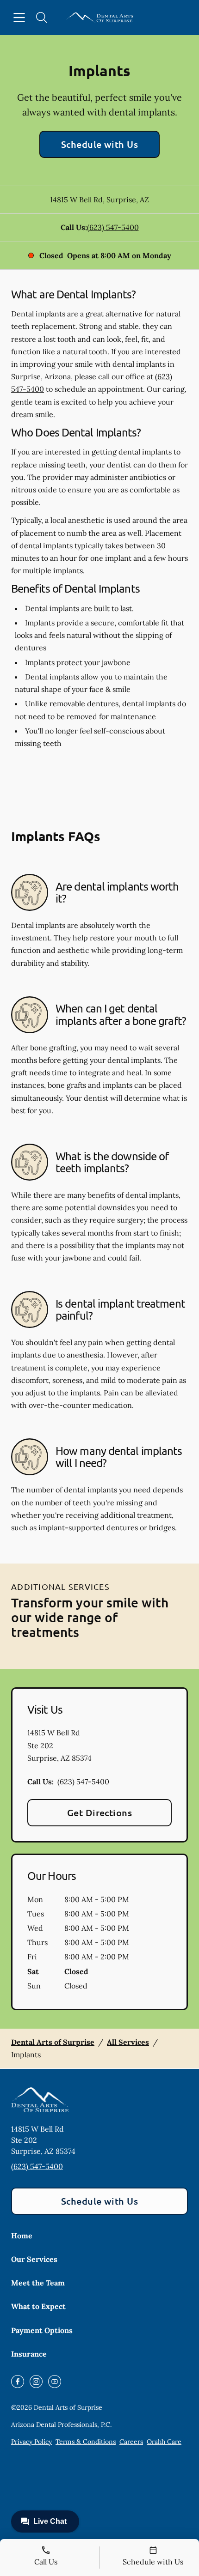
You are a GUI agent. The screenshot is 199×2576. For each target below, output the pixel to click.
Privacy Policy (31, 2442)
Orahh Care (164, 2442)
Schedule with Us (100, 144)
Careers (131, 2442)
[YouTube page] (55, 2382)
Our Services (34, 2259)
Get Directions (100, 1812)
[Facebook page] (18, 2382)
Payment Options (42, 2330)
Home (22, 2236)
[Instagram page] (36, 2382)
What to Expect (38, 2306)
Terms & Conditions (86, 2442)
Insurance (29, 2354)
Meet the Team (38, 2283)
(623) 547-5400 (113, 227)
